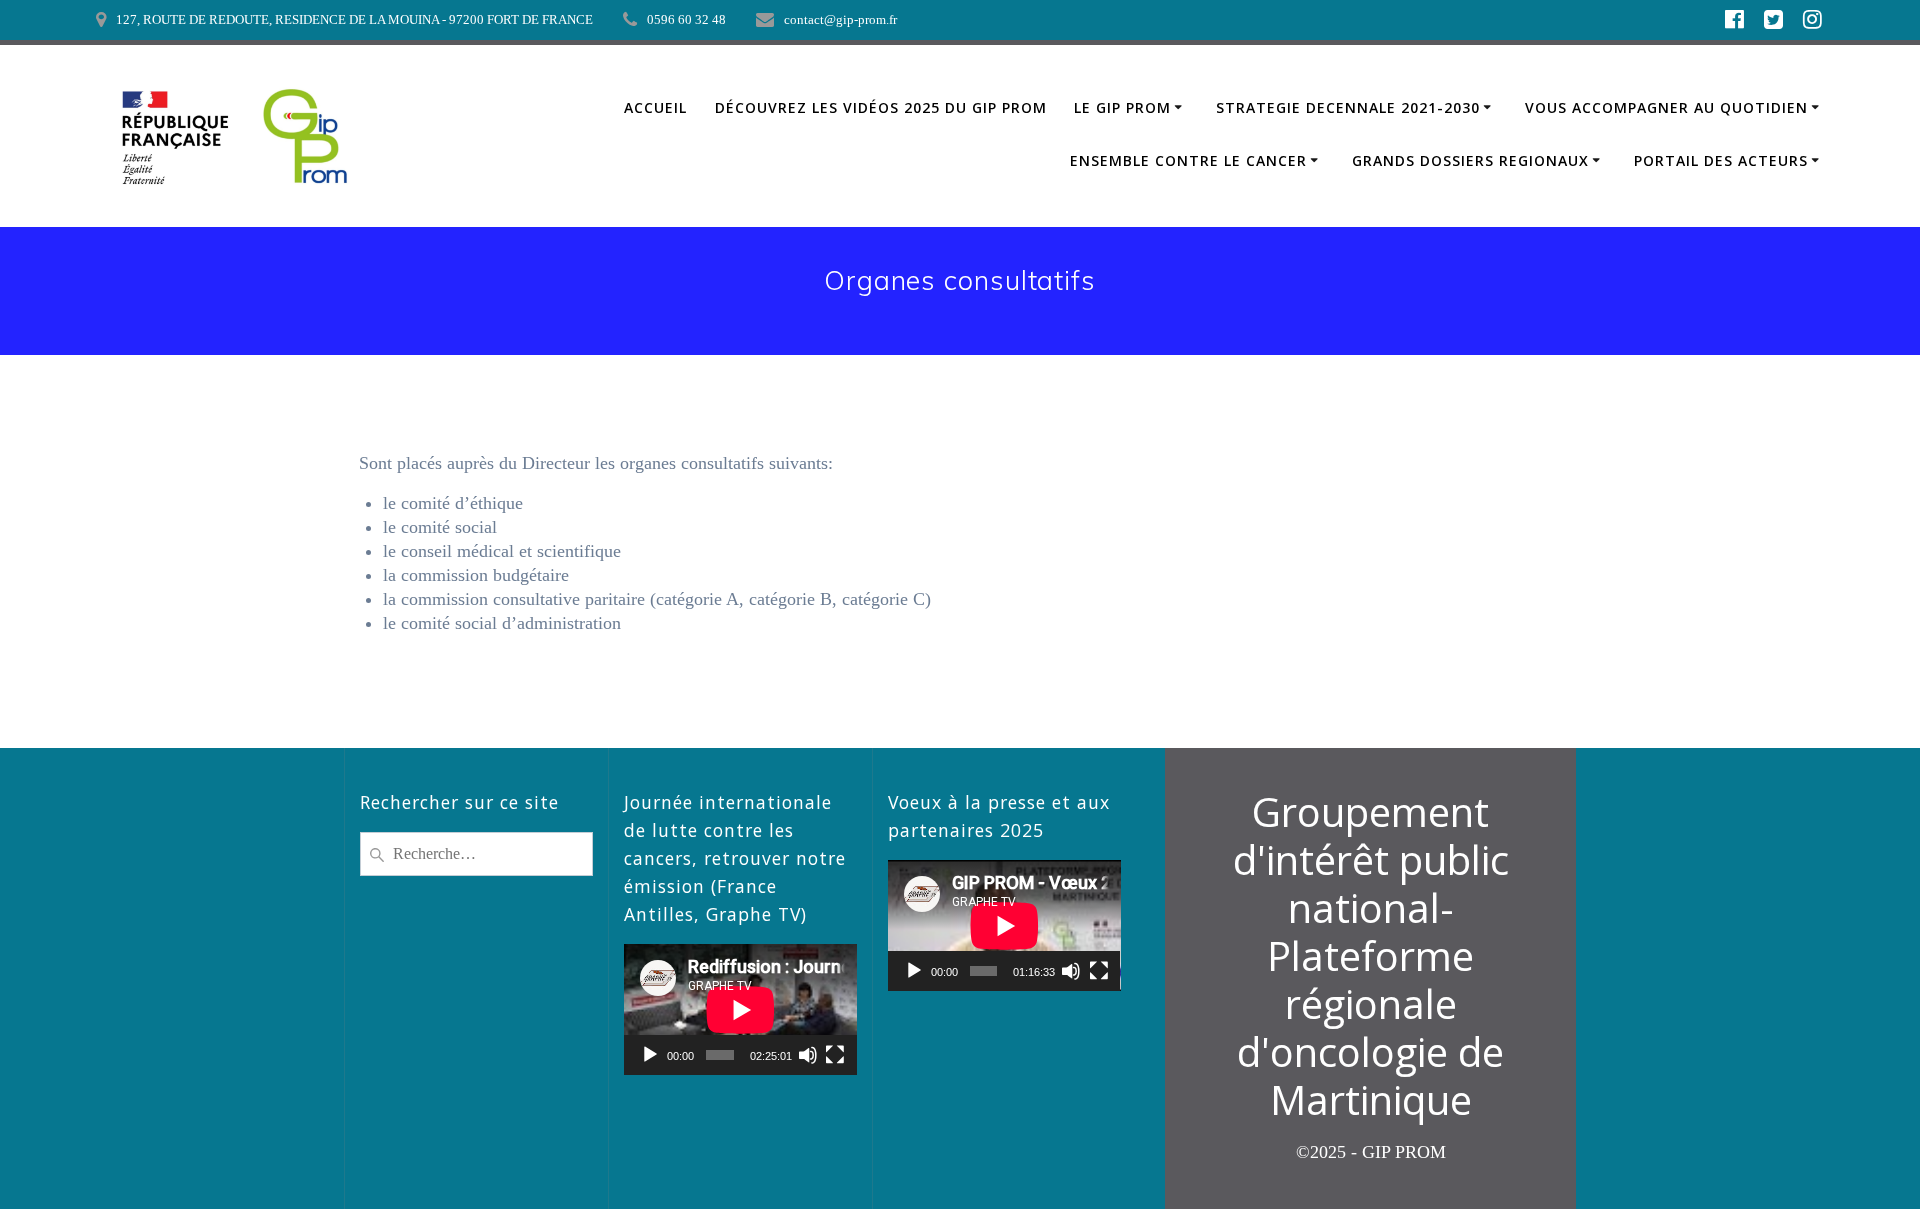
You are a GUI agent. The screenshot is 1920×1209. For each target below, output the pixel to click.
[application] (740, 1009)
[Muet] (808, 1055)
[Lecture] (650, 1055)
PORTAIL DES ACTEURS (1721, 160)
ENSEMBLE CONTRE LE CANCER (1188, 160)
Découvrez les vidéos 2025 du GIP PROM (881, 107)
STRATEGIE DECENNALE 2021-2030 (1348, 107)
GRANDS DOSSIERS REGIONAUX (1470, 160)
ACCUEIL (655, 107)
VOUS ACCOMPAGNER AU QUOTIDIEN (1666, 107)
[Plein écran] (835, 1055)
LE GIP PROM (1122, 107)
